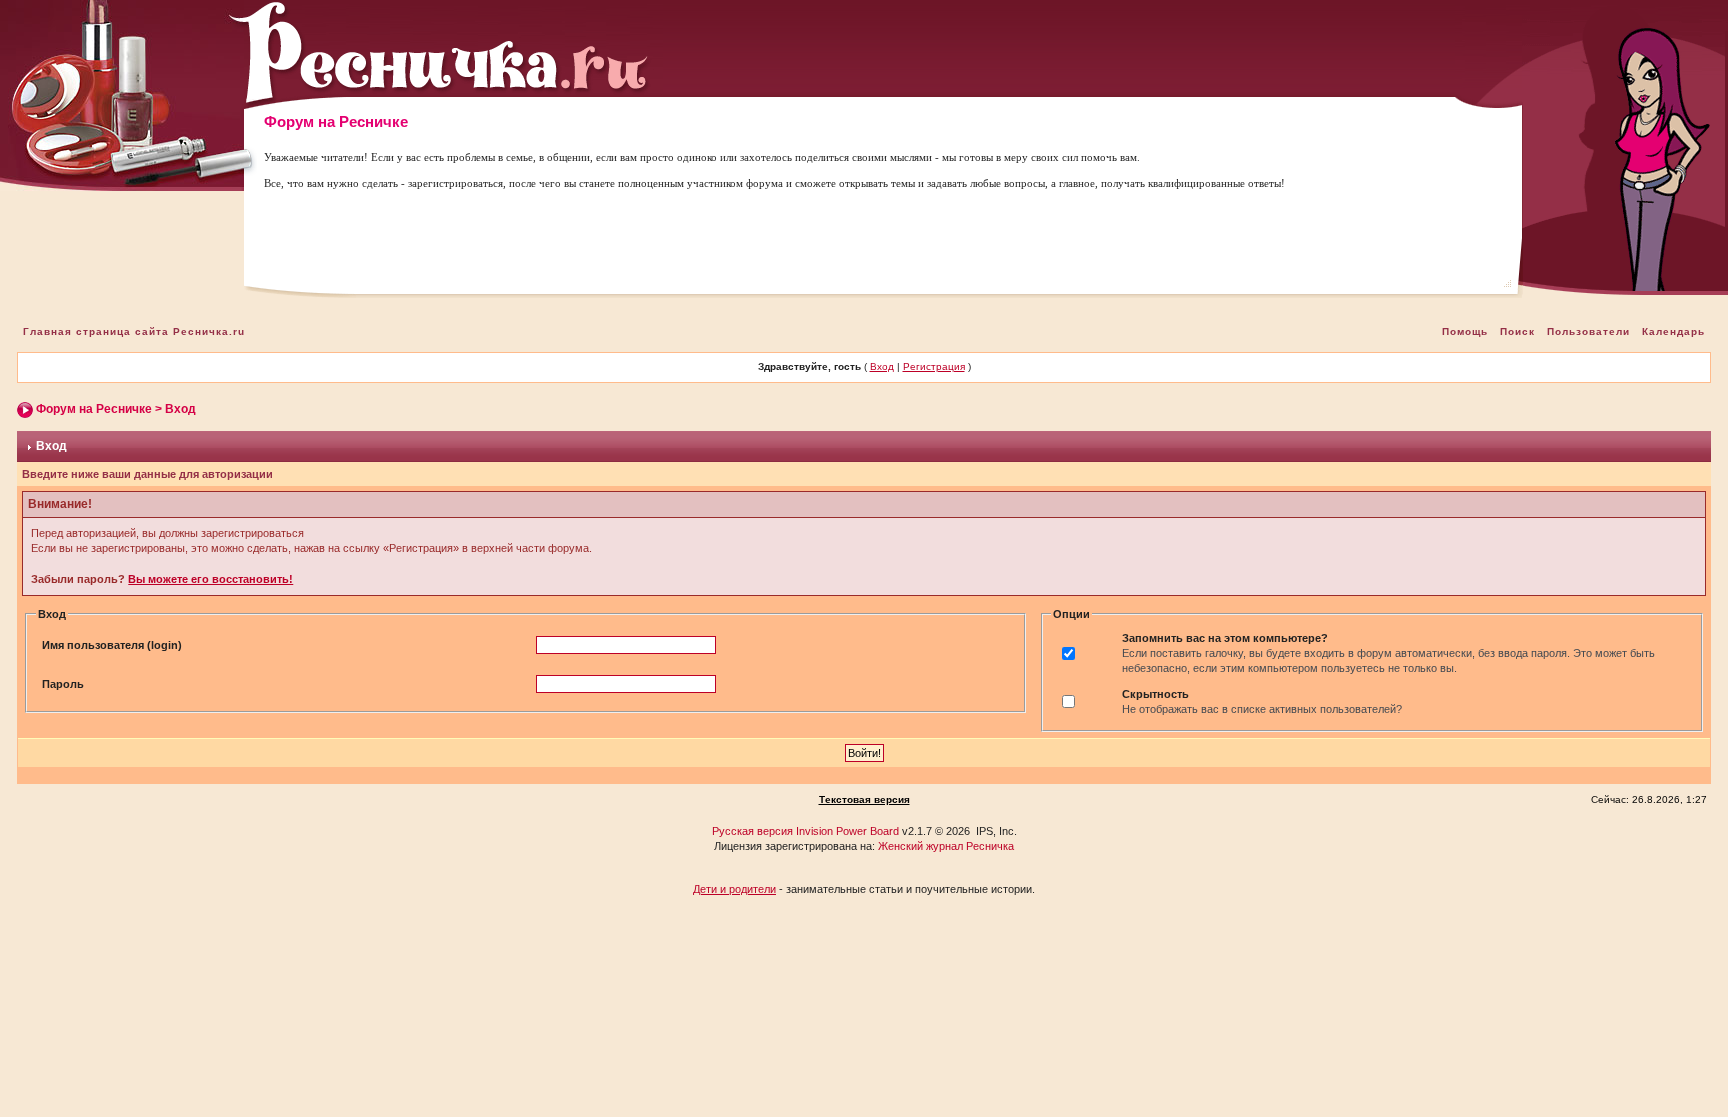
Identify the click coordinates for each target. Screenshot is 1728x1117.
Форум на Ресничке (94, 409)
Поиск (1517, 331)
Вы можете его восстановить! (210, 579)
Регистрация (934, 366)
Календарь (1673, 331)
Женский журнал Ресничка (946, 846)
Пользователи (1588, 331)
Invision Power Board (847, 831)
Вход (882, 366)
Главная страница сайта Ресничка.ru (134, 331)
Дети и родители (734, 889)
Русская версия (752, 831)
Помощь (1465, 331)
